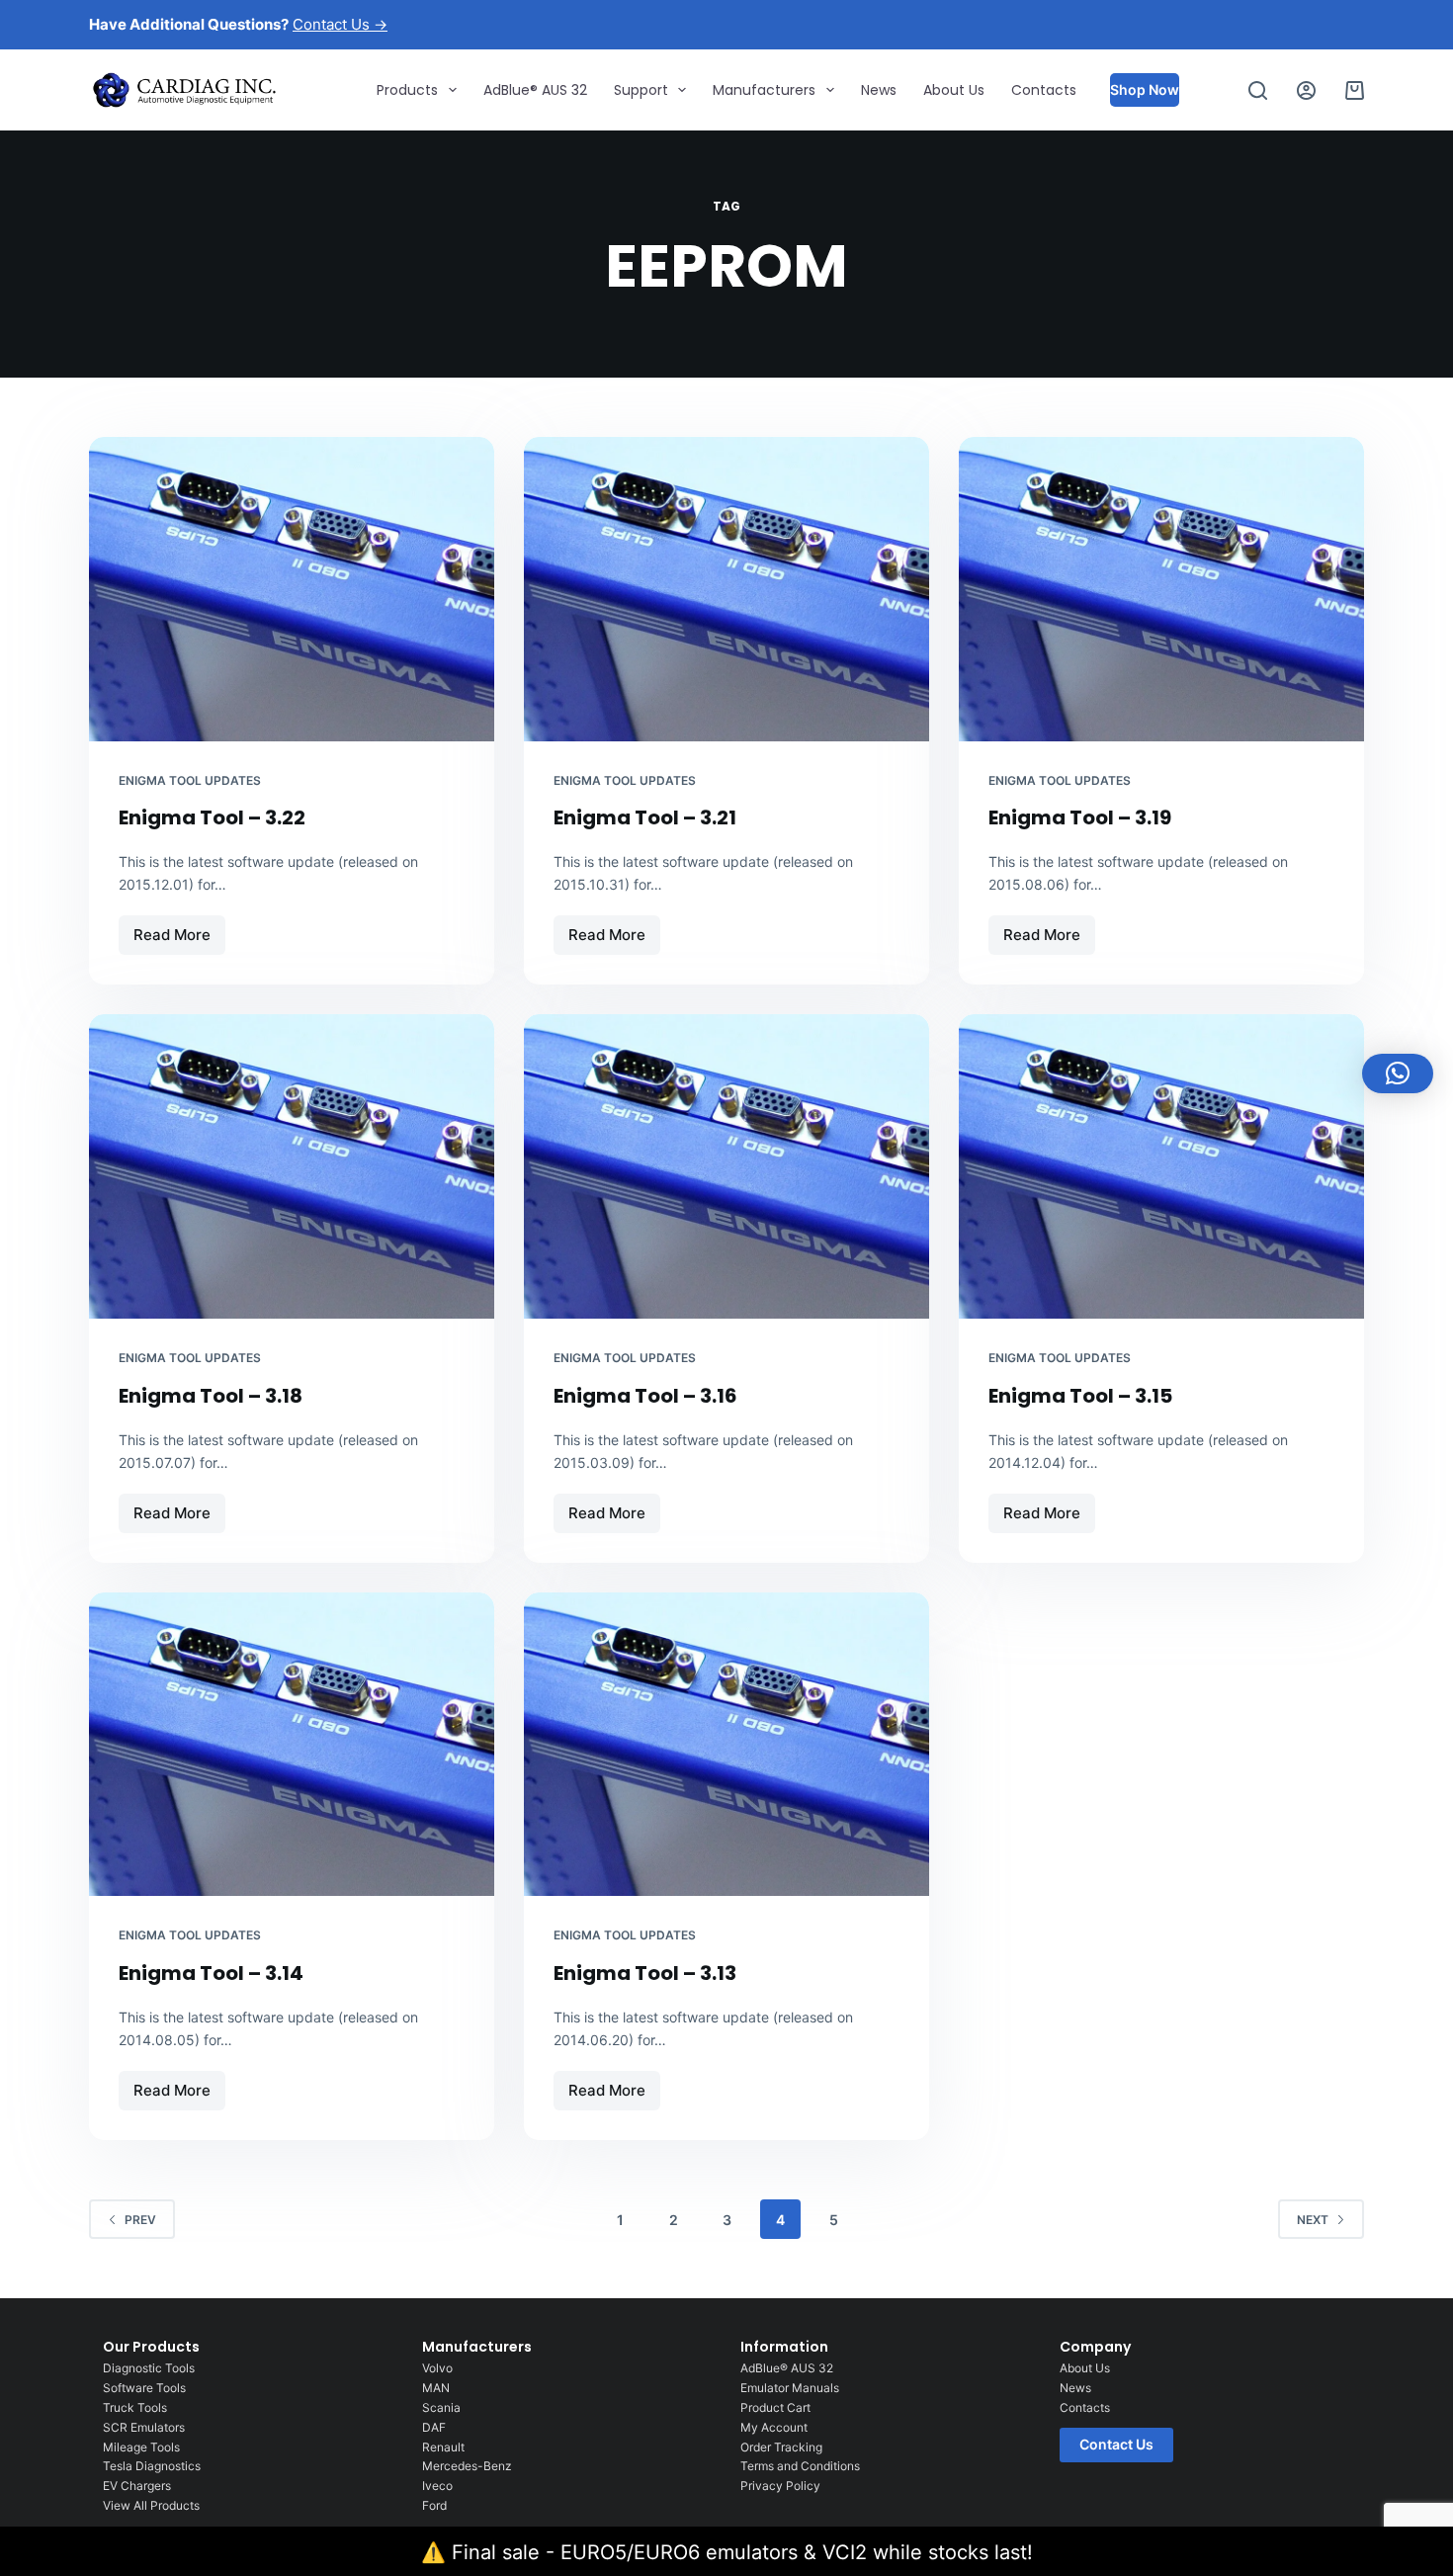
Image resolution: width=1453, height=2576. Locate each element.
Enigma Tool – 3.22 (212, 817)
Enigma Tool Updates (190, 780)
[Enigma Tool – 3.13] (726, 1745)
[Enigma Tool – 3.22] (292, 589)
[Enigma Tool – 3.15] (1161, 1166)
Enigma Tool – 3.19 (1080, 817)
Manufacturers (764, 90)
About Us (954, 90)
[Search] (1258, 90)
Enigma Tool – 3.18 (211, 1396)
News (879, 90)
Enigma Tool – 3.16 (645, 1396)
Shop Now (1145, 89)
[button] (1398, 1073)
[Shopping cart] (1355, 90)
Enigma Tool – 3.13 (645, 1973)
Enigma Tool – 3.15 (1080, 1396)
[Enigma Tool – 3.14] (292, 1745)
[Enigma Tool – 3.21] (726, 589)
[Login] (1306, 90)
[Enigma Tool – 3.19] (1161, 589)
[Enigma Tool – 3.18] (292, 1166)
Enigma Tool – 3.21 (645, 817)
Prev (140, 2220)
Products (407, 90)
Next (1313, 2220)
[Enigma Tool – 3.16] (726, 1166)
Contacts (1044, 90)
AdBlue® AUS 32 (535, 90)
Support (641, 90)
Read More (179, 930)
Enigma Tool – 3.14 (211, 1973)
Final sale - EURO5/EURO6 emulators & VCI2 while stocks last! (742, 2552)
